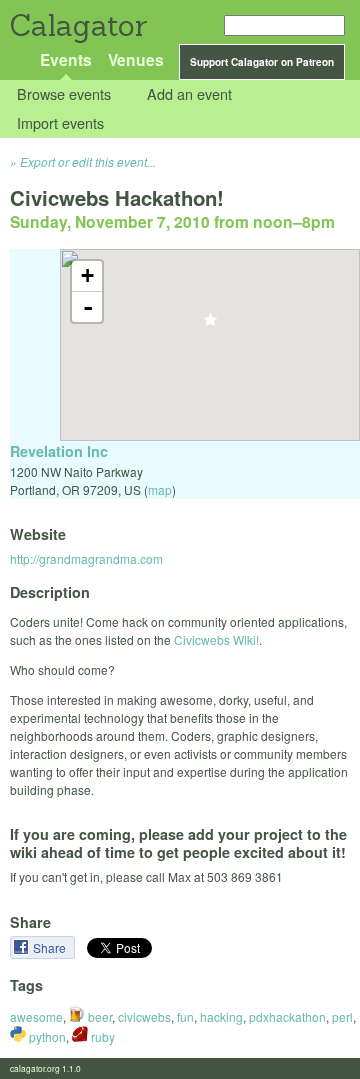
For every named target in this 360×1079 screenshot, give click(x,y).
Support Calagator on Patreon (262, 62)
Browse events (64, 94)
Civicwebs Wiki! (216, 639)
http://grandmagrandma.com (86, 558)
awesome (36, 1016)
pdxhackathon (287, 1016)
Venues (136, 59)
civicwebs (144, 1016)
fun (185, 1016)
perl (342, 1016)
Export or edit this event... (88, 161)
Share (51, 947)
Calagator (77, 25)
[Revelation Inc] (210, 325)
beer (98, 1016)
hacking (221, 1016)
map (160, 489)
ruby (101, 1036)
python (46, 1036)
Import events (60, 122)
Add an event (189, 94)
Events (66, 59)
